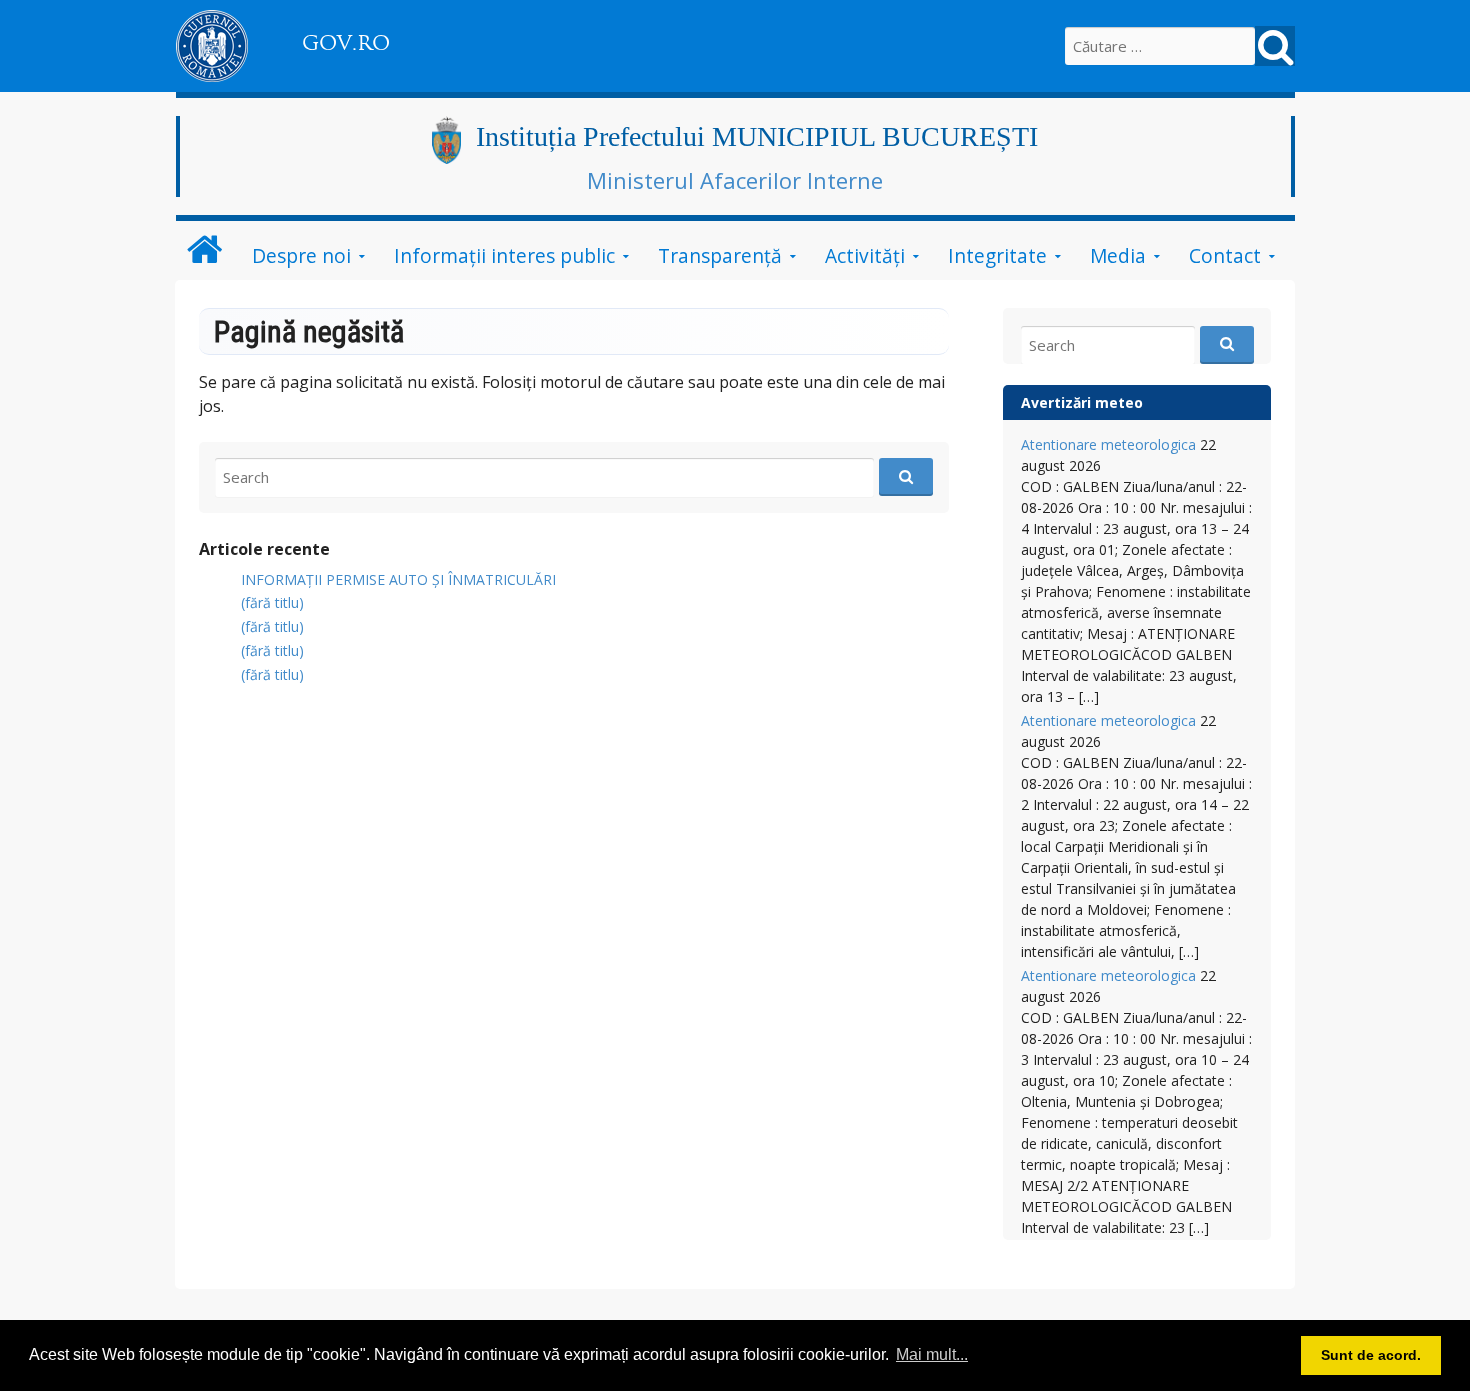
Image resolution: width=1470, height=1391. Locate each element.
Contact (1225, 255)
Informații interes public (504, 255)
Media (1118, 255)
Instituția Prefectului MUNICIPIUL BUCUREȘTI (757, 136)
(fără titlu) (272, 602)
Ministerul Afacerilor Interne (735, 180)
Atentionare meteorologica (1108, 444)
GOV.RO (346, 43)
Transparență (720, 255)
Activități (865, 255)
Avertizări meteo (1082, 402)
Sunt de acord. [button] (1371, 1355)
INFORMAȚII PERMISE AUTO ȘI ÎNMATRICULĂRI (398, 579)
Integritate (997, 255)
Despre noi (301, 255)
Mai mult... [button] (932, 1354)
